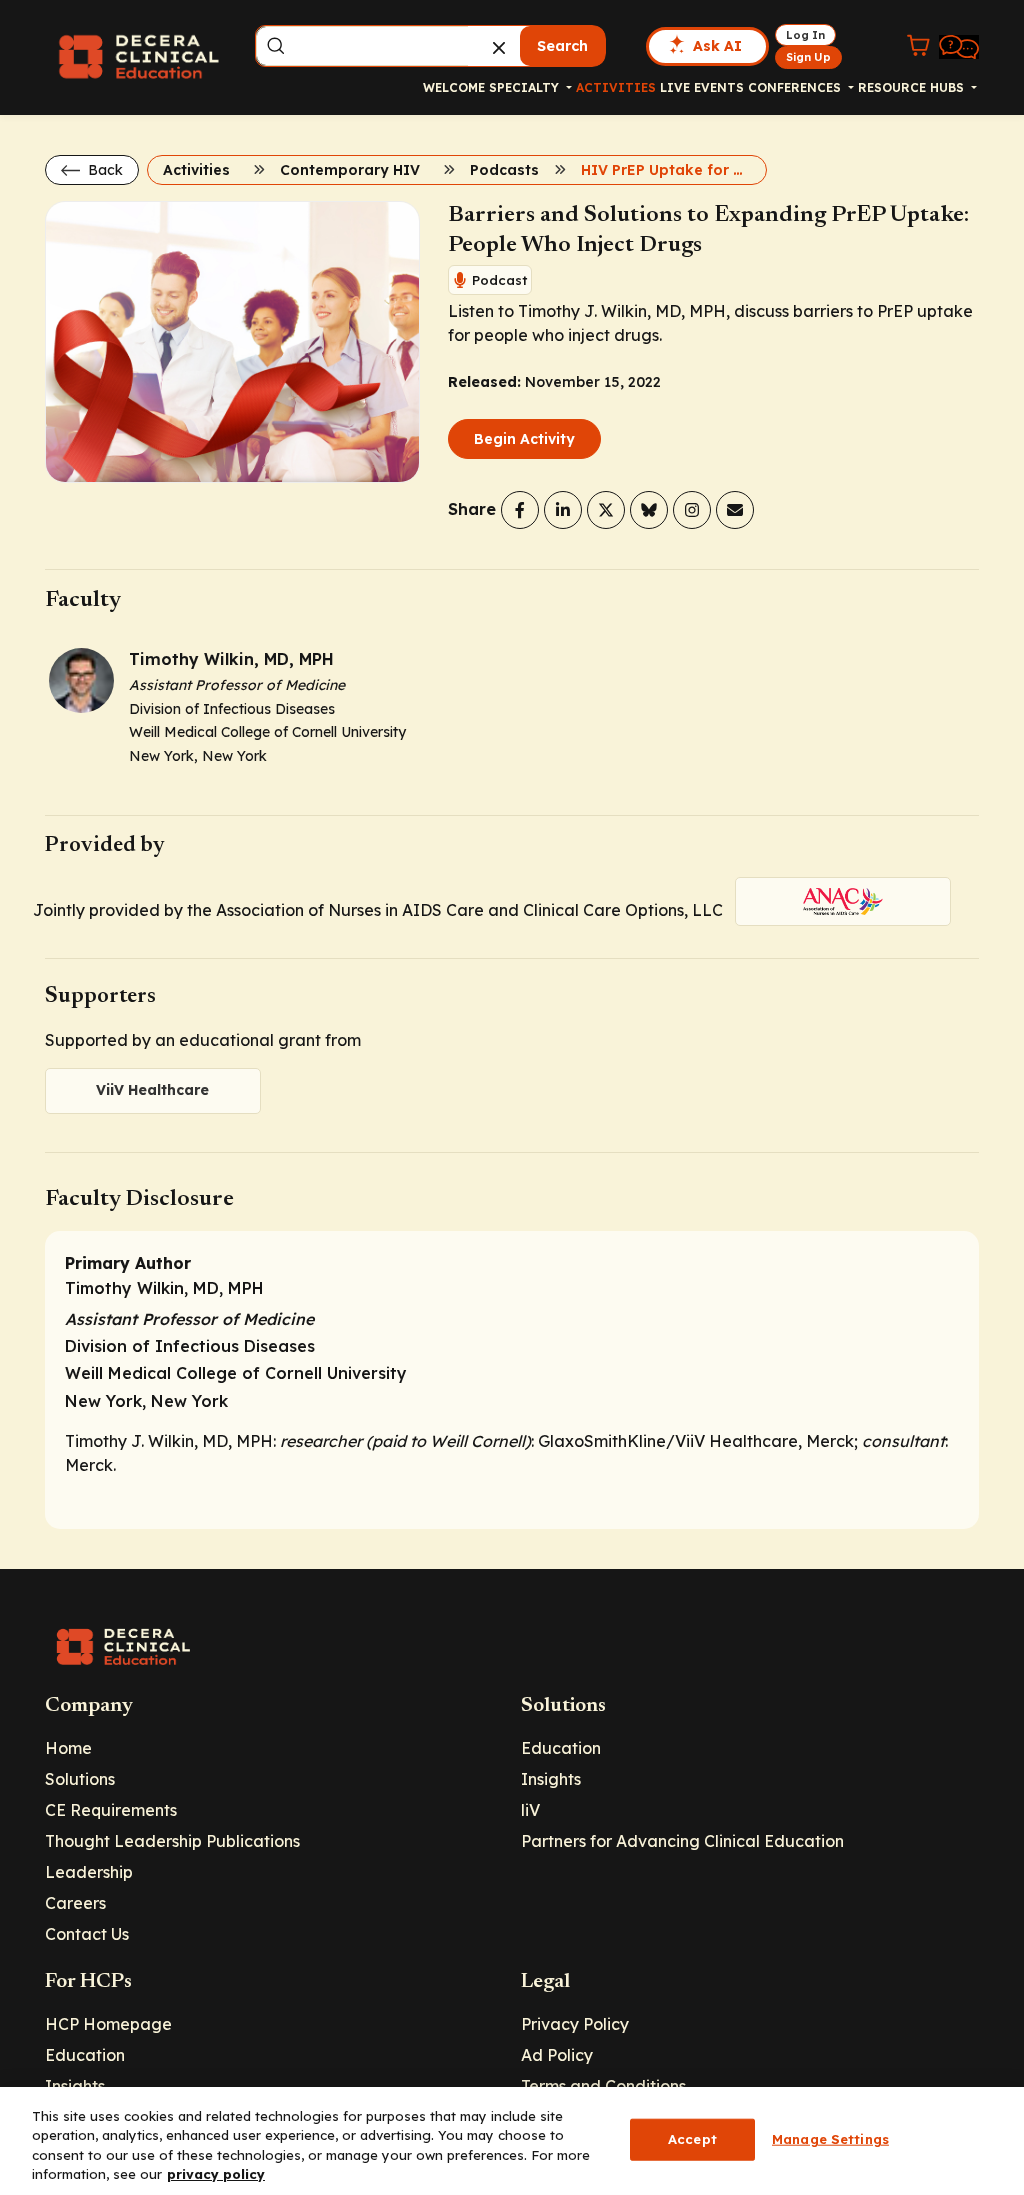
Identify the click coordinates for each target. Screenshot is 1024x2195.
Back (103, 170)
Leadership (89, 1872)
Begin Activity (524, 439)
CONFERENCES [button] (796, 87)
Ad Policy (557, 2055)
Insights (551, 1779)
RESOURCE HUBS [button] (913, 87)
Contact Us (87, 1934)
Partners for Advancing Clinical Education (682, 1841)
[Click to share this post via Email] (735, 510)
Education (561, 1748)
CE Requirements (111, 1810)
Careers (75, 1903)
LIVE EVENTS (702, 87)
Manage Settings (830, 2139)
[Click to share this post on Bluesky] (649, 510)
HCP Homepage (108, 2024)
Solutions (80, 1779)
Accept (692, 2139)
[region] (512, 2141)
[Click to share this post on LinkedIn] (563, 510)
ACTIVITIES (616, 87)
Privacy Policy (575, 2024)
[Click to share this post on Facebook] (520, 510)
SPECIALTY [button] (526, 87)
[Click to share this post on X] (606, 510)
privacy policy (216, 2174)
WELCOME (454, 87)
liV (530, 1810)
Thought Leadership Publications (172, 1841)
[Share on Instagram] (692, 510)
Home (68, 1748)
